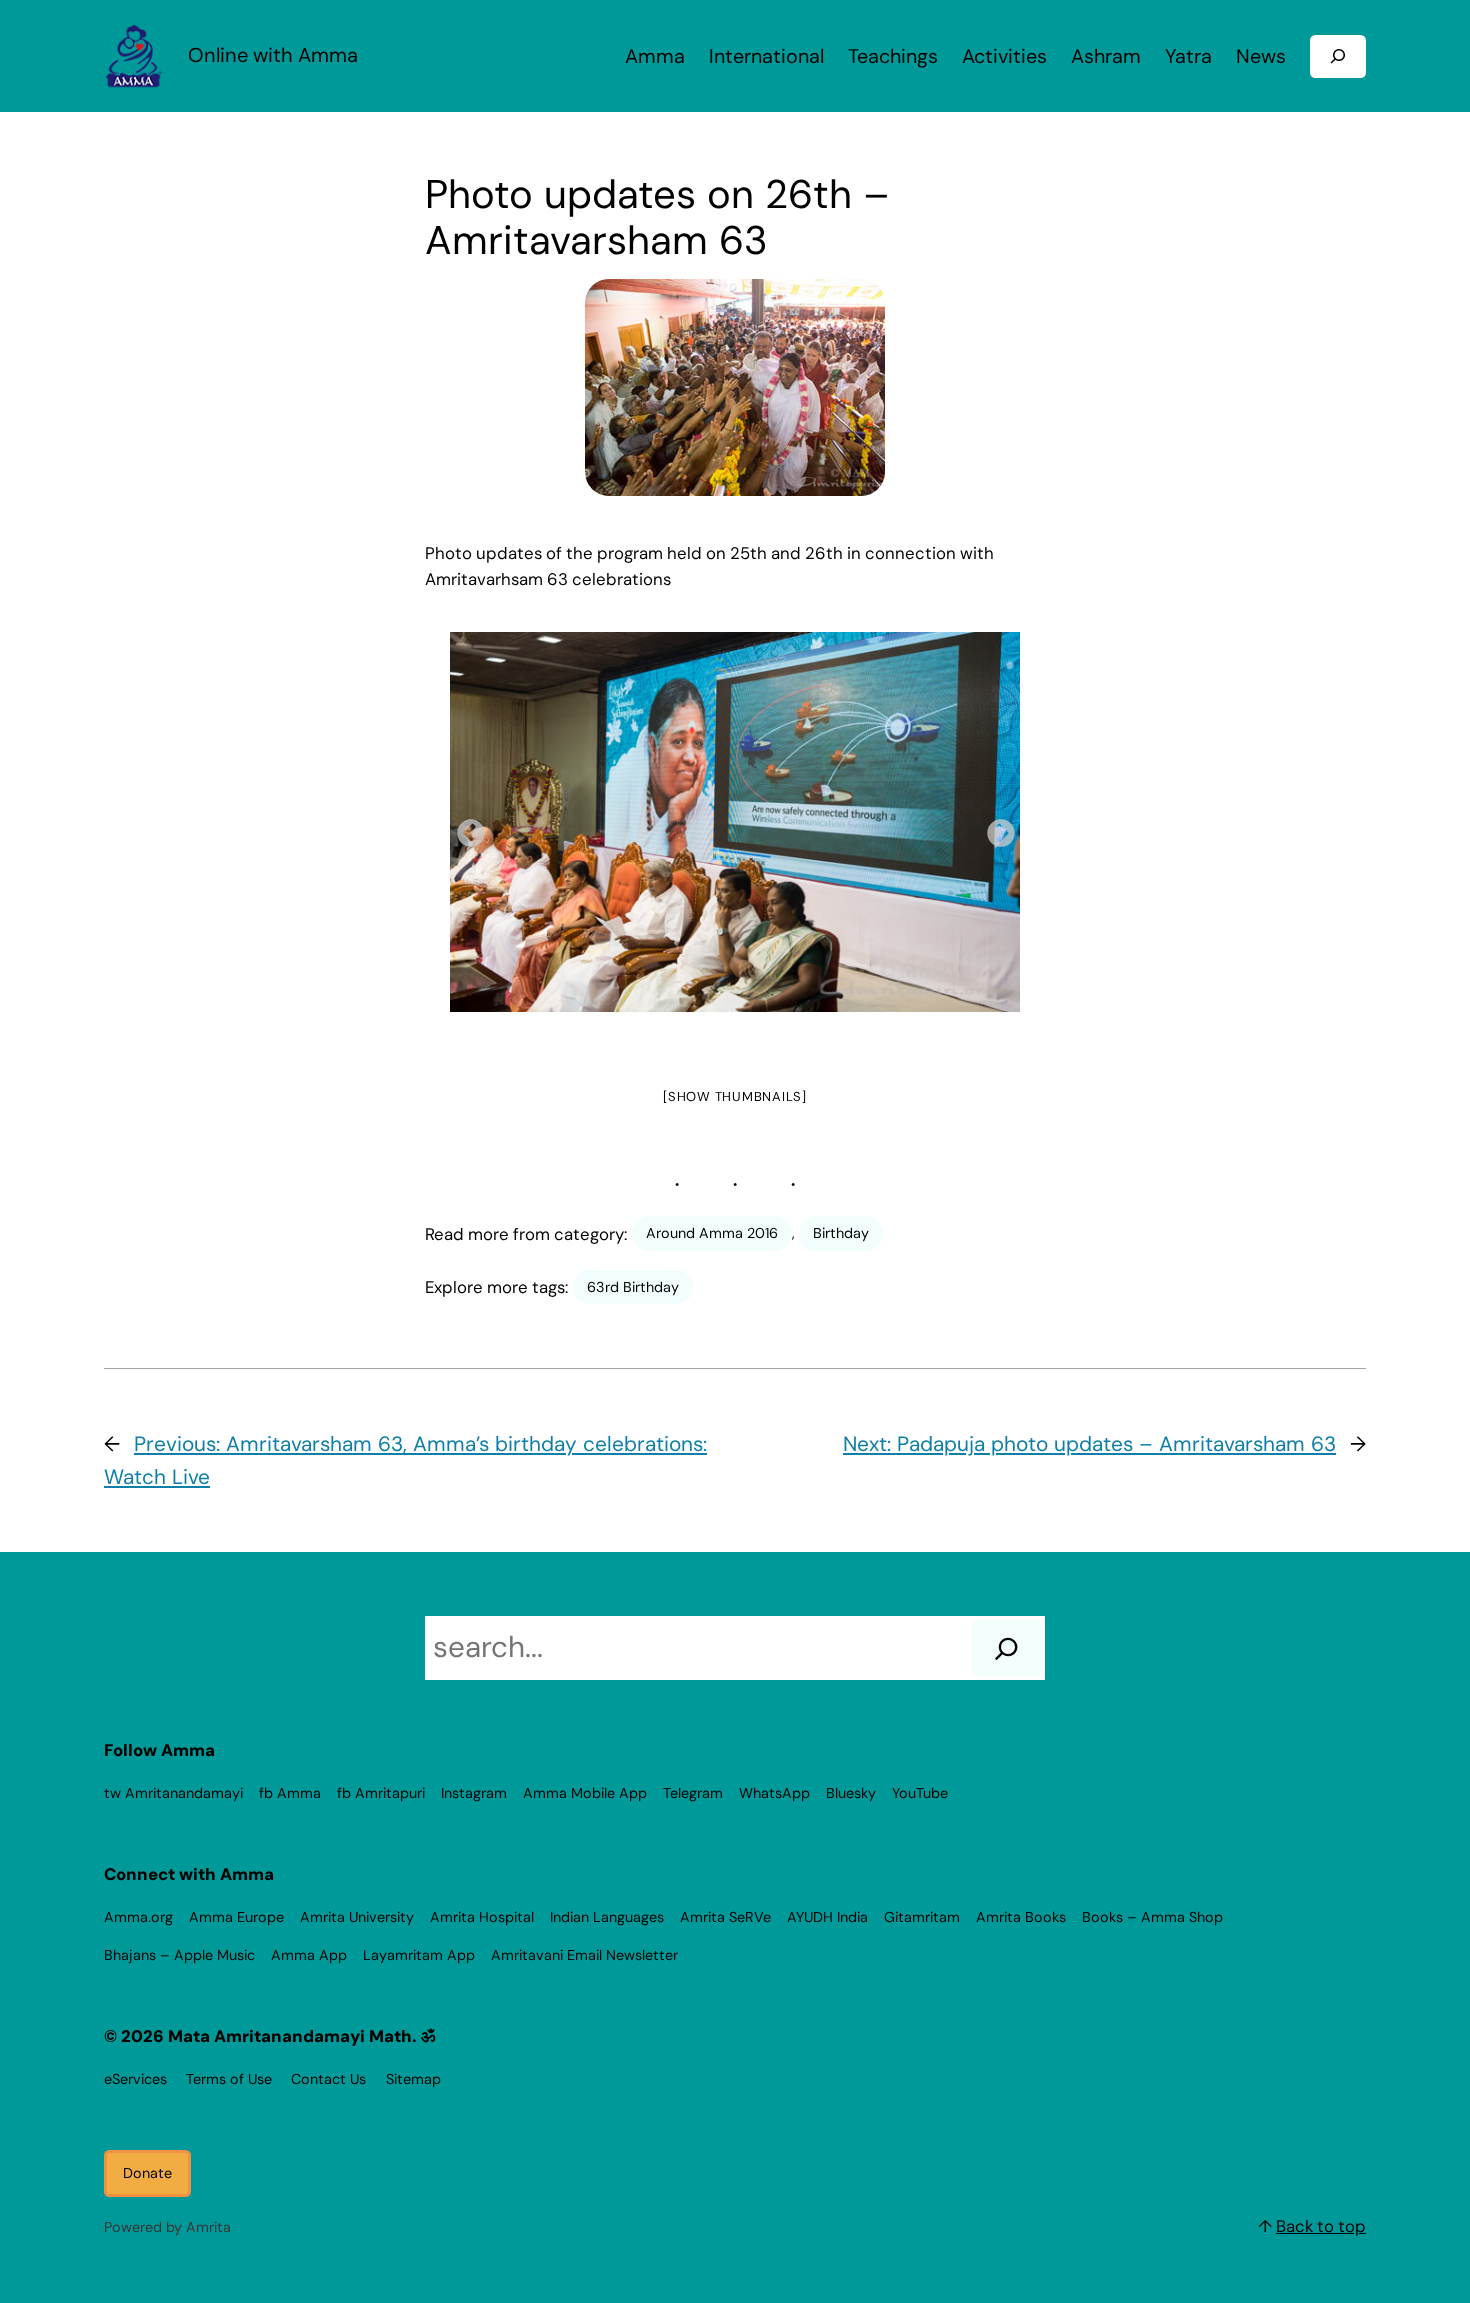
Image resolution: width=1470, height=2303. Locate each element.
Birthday (841, 1233)
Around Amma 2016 (712, 1233)
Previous (465, 828)
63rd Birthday (633, 1287)
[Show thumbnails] (735, 1096)
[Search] (1006, 1648)
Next (995, 828)
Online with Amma (273, 55)
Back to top (1321, 2226)
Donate (147, 2173)
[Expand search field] (1338, 56)
